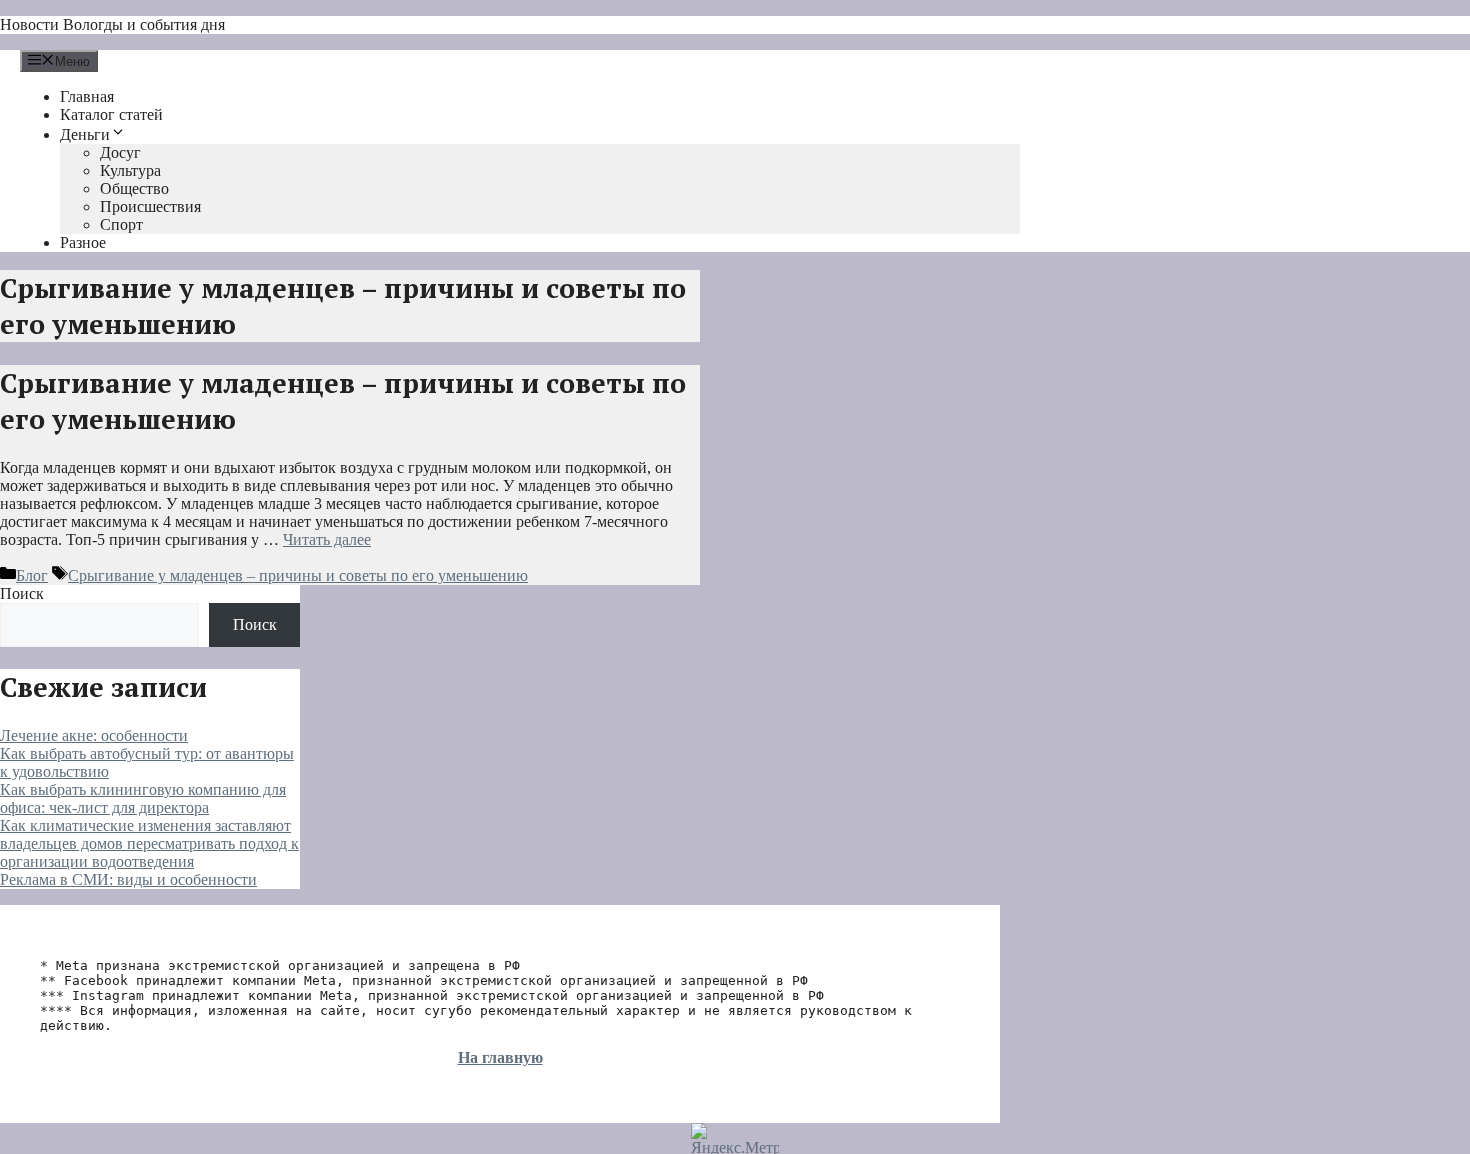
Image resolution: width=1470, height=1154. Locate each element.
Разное (83, 242)
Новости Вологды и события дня (112, 24)
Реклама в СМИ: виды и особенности (128, 879)
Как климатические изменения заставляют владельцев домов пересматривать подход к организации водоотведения (149, 843)
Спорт (121, 224)
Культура (130, 170)
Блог (32, 575)
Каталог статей (111, 114)
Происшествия (150, 206)
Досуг (120, 152)
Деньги (85, 134)
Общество (134, 188)
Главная (87, 96)
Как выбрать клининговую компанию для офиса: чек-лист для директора (143, 798)
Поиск (22, 593)
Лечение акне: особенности (94, 735)
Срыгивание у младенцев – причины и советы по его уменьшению (298, 575)
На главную (500, 1057)
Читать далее (327, 539)
